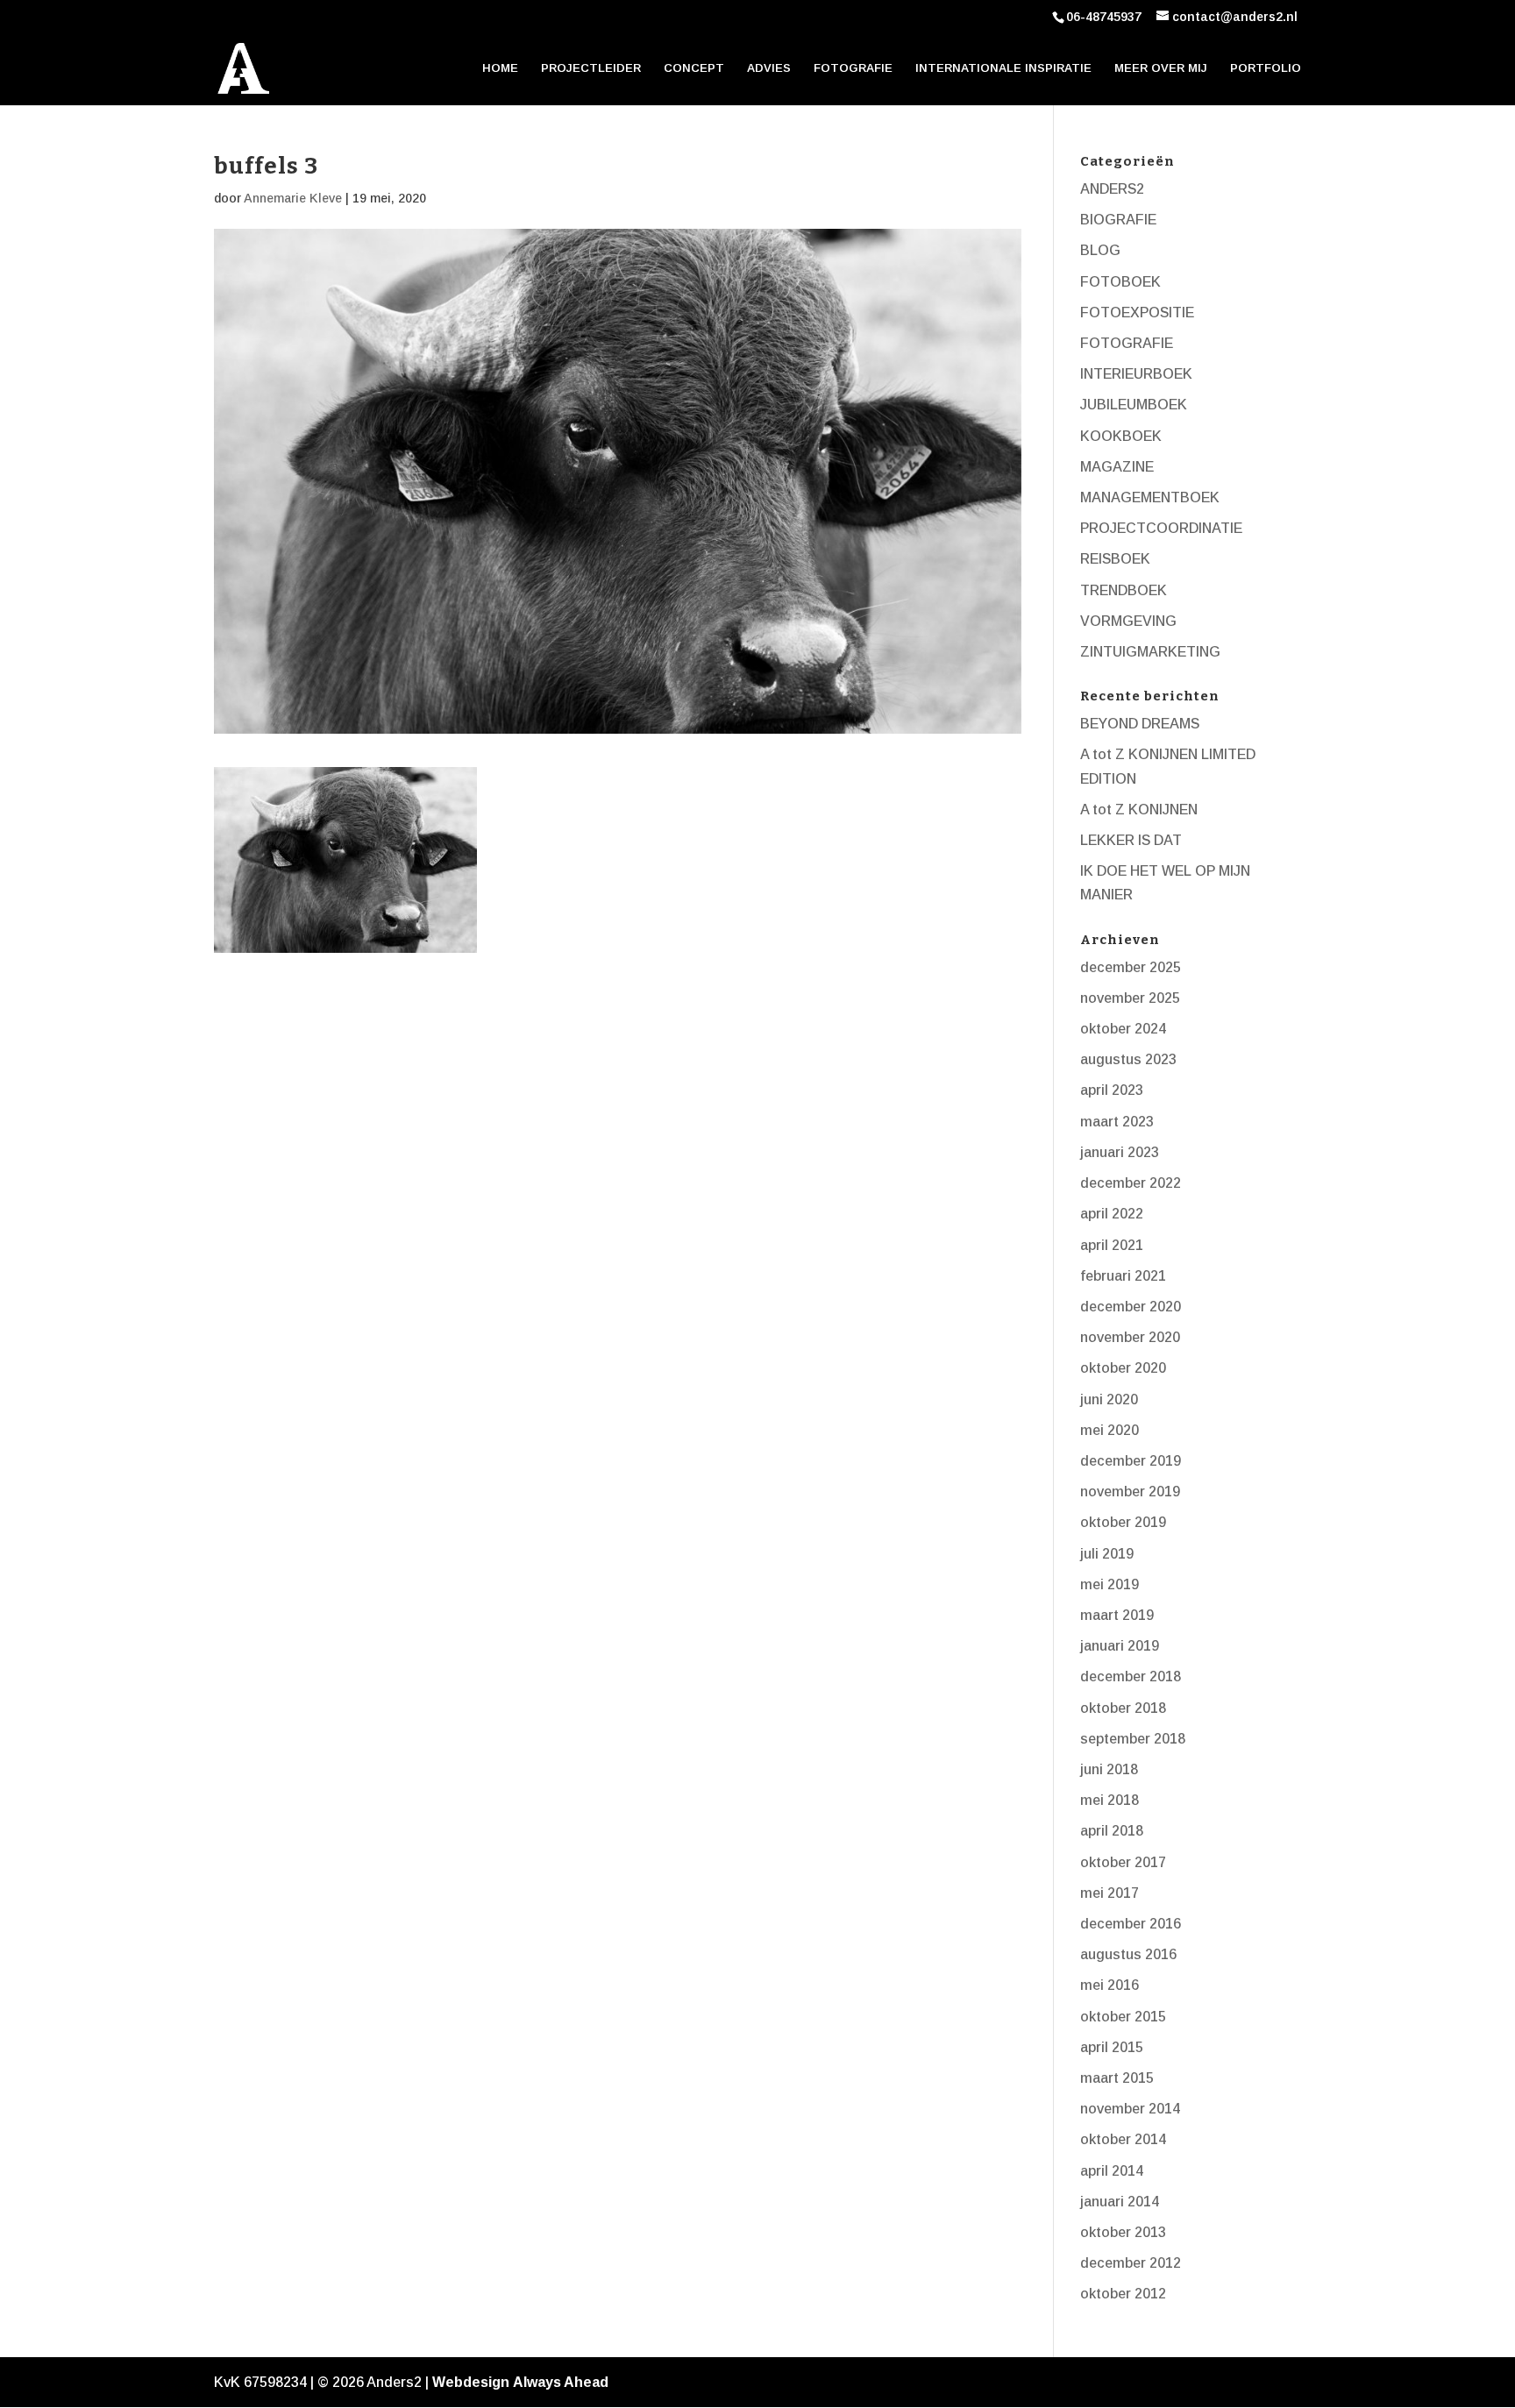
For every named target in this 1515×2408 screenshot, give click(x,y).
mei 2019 (1110, 1584)
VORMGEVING (1128, 621)
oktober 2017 (1123, 1862)
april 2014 (1112, 2171)
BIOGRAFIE (1118, 220)
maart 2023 (1117, 1122)
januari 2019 (1120, 1646)
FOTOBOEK (1120, 282)
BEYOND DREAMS (1140, 724)
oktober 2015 (1123, 2017)
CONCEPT (694, 68)
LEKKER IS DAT (1131, 840)
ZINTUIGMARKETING (1150, 652)
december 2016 (1131, 1924)
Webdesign (471, 2382)
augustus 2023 (1128, 1059)
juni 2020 (1109, 1399)
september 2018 (1133, 1739)
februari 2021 (1123, 1276)
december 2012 (1131, 2263)
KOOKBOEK (1121, 436)
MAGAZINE (1117, 467)
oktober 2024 (1123, 1029)
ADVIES (769, 68)
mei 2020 (1110, 1430)
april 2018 (1112, 1831)
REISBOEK (1115, 559)
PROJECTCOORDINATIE (1161, 528)
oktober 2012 (1123, 2294)
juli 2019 (1107, 1554)
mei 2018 (1110, 1800)
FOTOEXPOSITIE (1137, 313)
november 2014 (1130, 2109)
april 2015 (1112, 2047)
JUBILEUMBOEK (1134, 405)
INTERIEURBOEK (1136, 374)
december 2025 (1131, 967)
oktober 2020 (1123, 1368)
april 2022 (1112, 1214)
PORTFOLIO (1266, 68)
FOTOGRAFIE (853, 68)
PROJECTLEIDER (591, 68)
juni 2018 (1109, 1769)
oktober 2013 (1123, 2232)
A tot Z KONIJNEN (1139, 810)
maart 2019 (1117, 1615)
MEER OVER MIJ (1161, 68)
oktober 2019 (1123, 1522)
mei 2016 (1110, 1985)
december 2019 (1131, 1461)
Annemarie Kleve (293, 198)
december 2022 (1131, 1183)
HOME (500, 68)
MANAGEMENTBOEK (1150, 497)
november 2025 (1130, 998)
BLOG (1100, 250)
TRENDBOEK (1124, 590)
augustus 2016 (1128, 1954)
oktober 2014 (1123, 2139)
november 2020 (1130, 1337)
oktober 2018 (1123, 1708)
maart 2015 (1117, 2078)
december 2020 (1131, 1307)
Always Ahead (561, 2382)
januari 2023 (1120, 1152)
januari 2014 (1120, 2202)
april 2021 (1112, 1245)
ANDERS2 (1112, 189)
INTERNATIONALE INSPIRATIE (1003, 68)
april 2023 (1112, 1090)
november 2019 (1130, 1492)
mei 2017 (1110, 1893)
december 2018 (1131, 1676)
